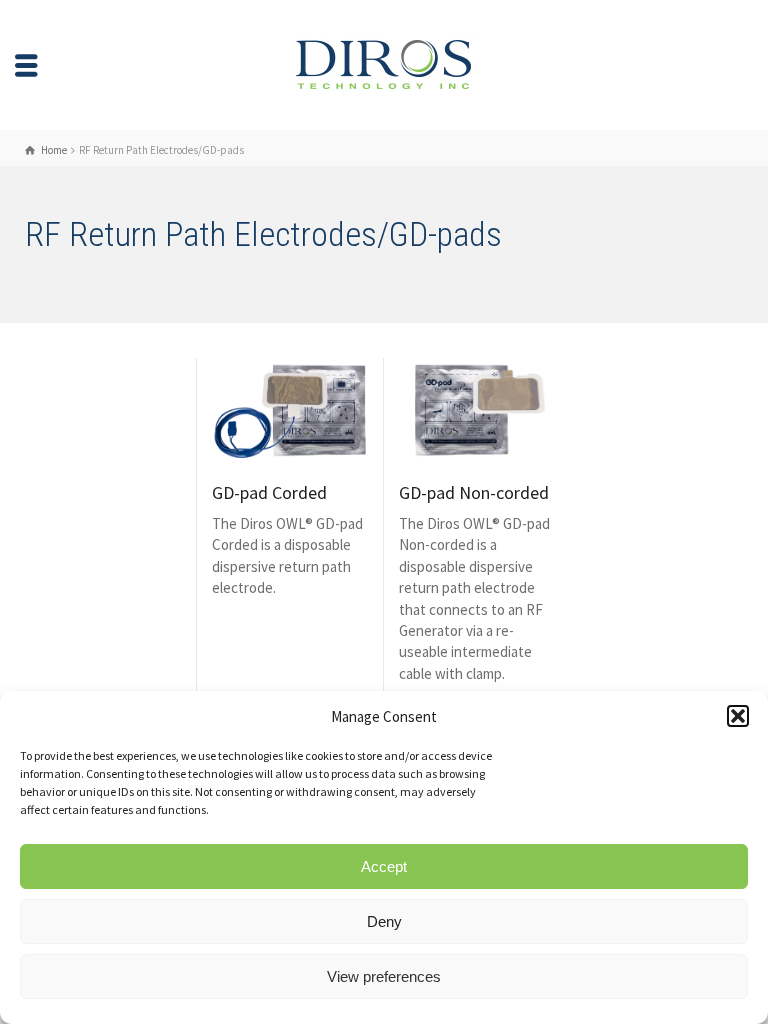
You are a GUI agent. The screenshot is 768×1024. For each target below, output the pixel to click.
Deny (384, 921)
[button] (738, 716)
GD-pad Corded (269, 492)
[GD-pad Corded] (290, 410)
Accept (384, 866)
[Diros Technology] (384, 63)
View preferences (384, 976)
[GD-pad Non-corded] (477, 410)
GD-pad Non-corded (474, 492)
